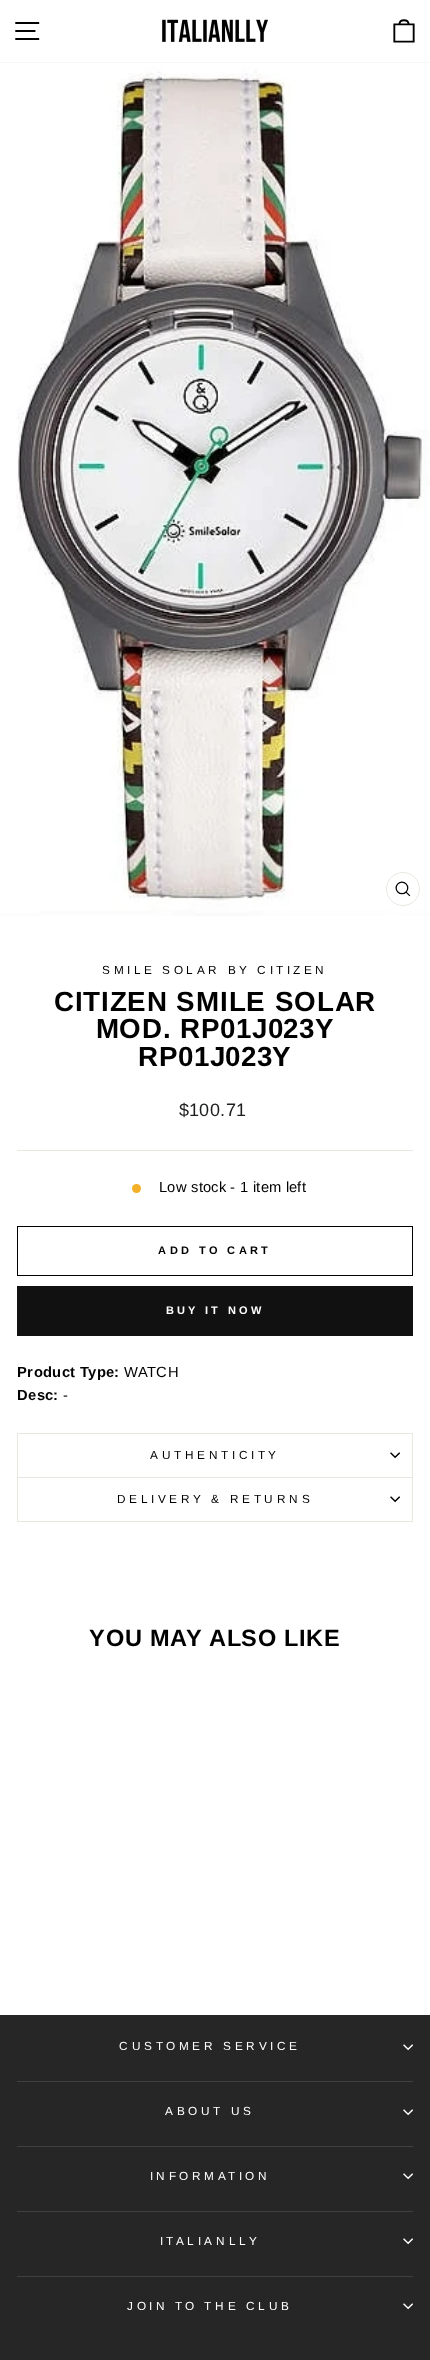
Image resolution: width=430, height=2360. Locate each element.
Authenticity (214, 1454)
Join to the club (210, 2305)
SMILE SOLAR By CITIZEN (215, 969)
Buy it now (215, 1310)
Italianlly (210, 2240)
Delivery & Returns (215, 1498)
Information (210, 2175)
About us (209, 2110)
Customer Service (210, 2045)
